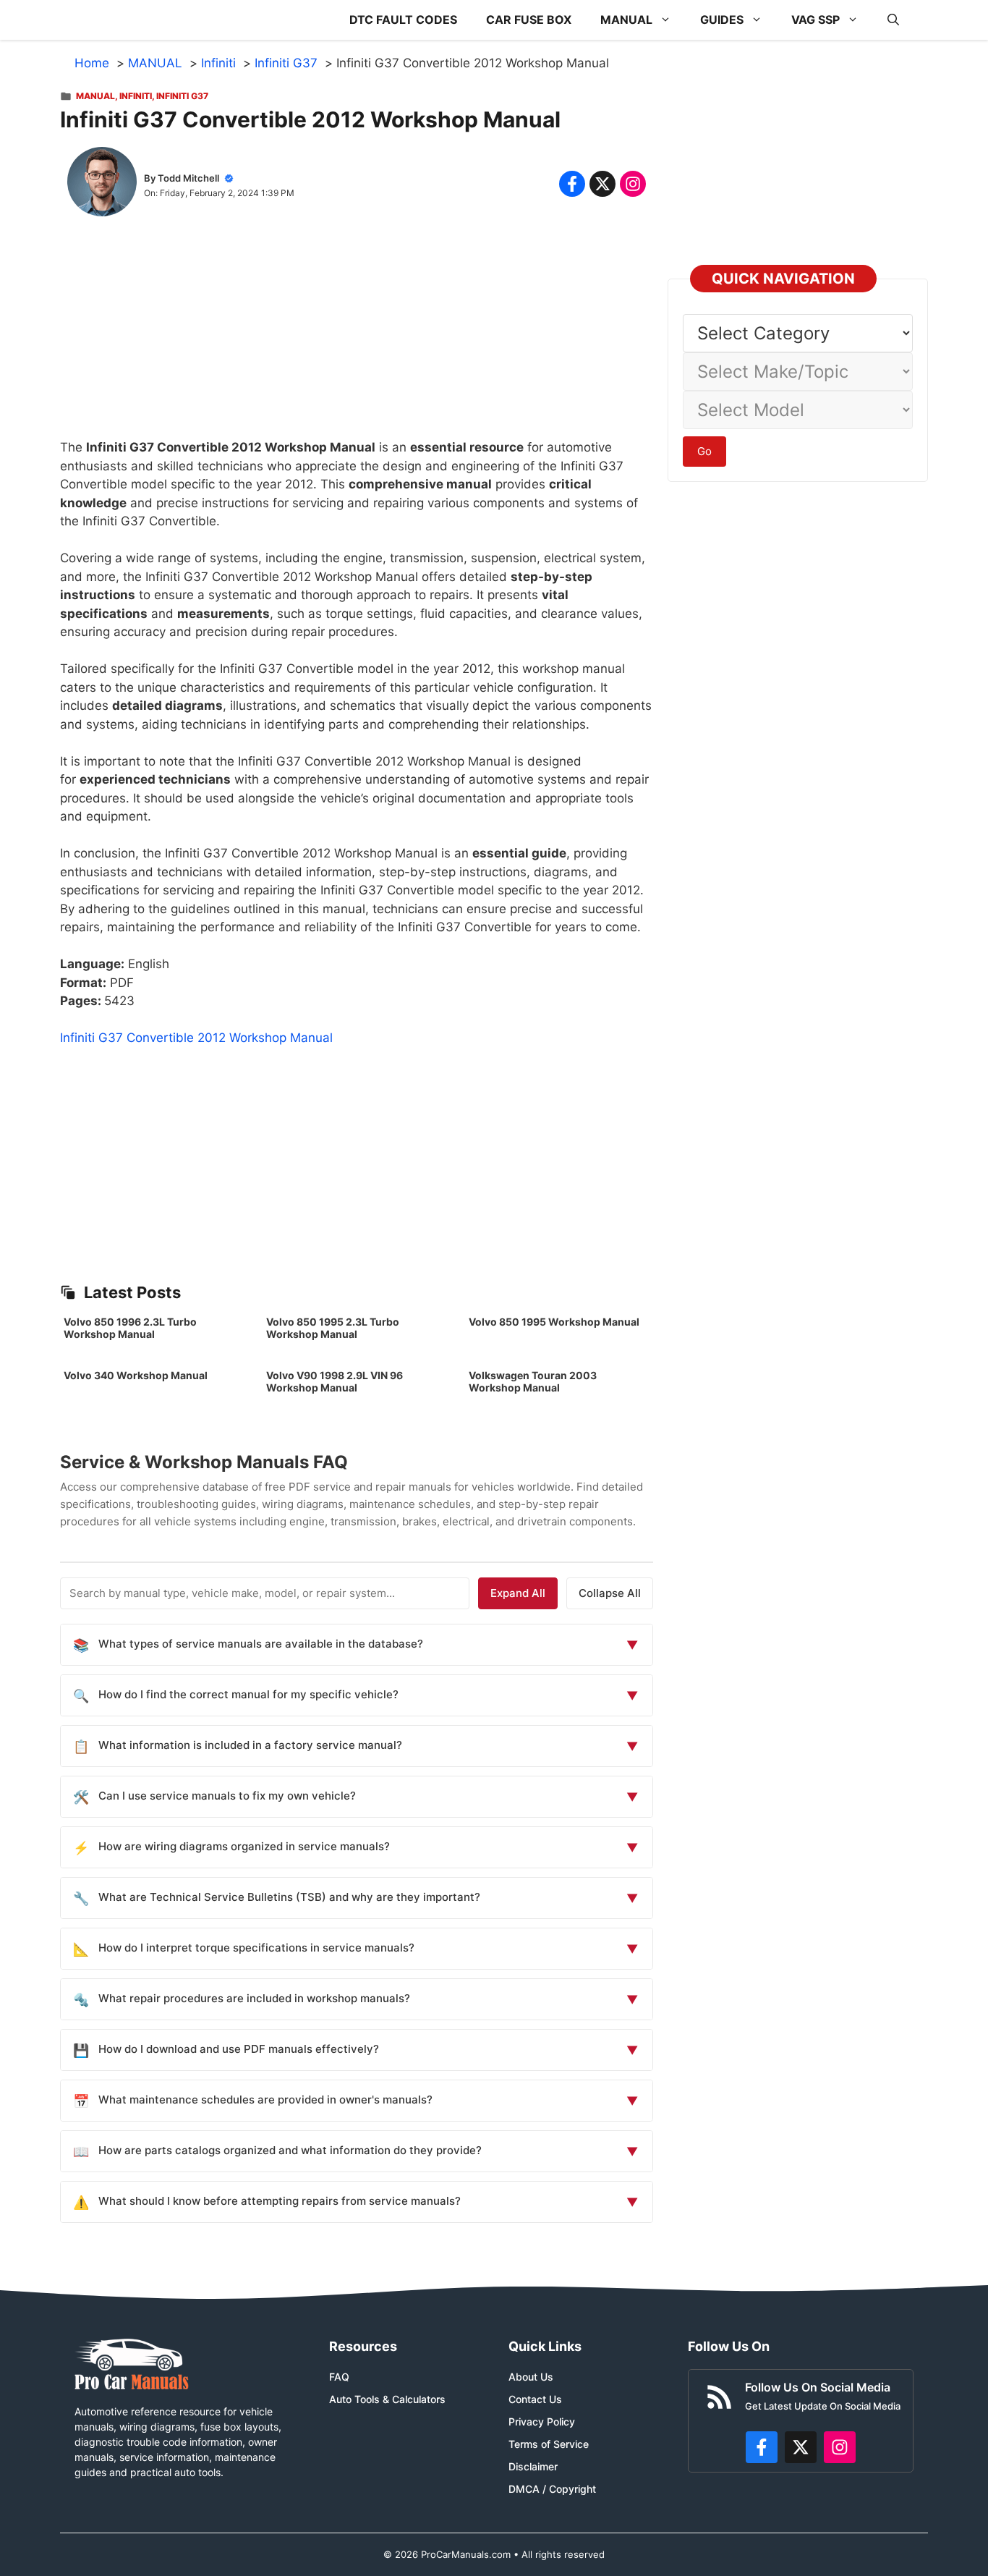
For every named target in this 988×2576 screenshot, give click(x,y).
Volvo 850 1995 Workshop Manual (554, 1322)
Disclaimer (533, 2466)
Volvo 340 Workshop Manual (136, 1375)
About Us (531, 2377)
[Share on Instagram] (633, 184)
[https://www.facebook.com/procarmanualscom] (762, 2447)
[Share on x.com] (602, 184)
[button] (893, 20)
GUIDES (722, 20)
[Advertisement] (357, 337)
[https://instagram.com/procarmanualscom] (840, 2447)
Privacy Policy (542, 2422)
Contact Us (535, 2399)
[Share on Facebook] (572, 184)
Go (704, 451)
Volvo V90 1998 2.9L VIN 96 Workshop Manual (335, 1381)
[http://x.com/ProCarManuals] (801, 2447)
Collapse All (610, 1593)
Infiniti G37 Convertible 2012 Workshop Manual (196, 1038)
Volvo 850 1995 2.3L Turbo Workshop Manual (333, 1328)
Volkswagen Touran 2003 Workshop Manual (533, 1381)
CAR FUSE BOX (529, 20)
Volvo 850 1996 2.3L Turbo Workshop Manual (130, 1328)
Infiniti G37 (182, 96)
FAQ (339, 2377)
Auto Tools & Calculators (387, 2399)
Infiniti (136, 96)
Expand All (518, 1593)
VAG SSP (815, 20)
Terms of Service (549, 2444)
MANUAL (626, 20)
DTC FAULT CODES (403, 20)
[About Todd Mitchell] (102, 185)
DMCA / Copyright (552, 2489)
